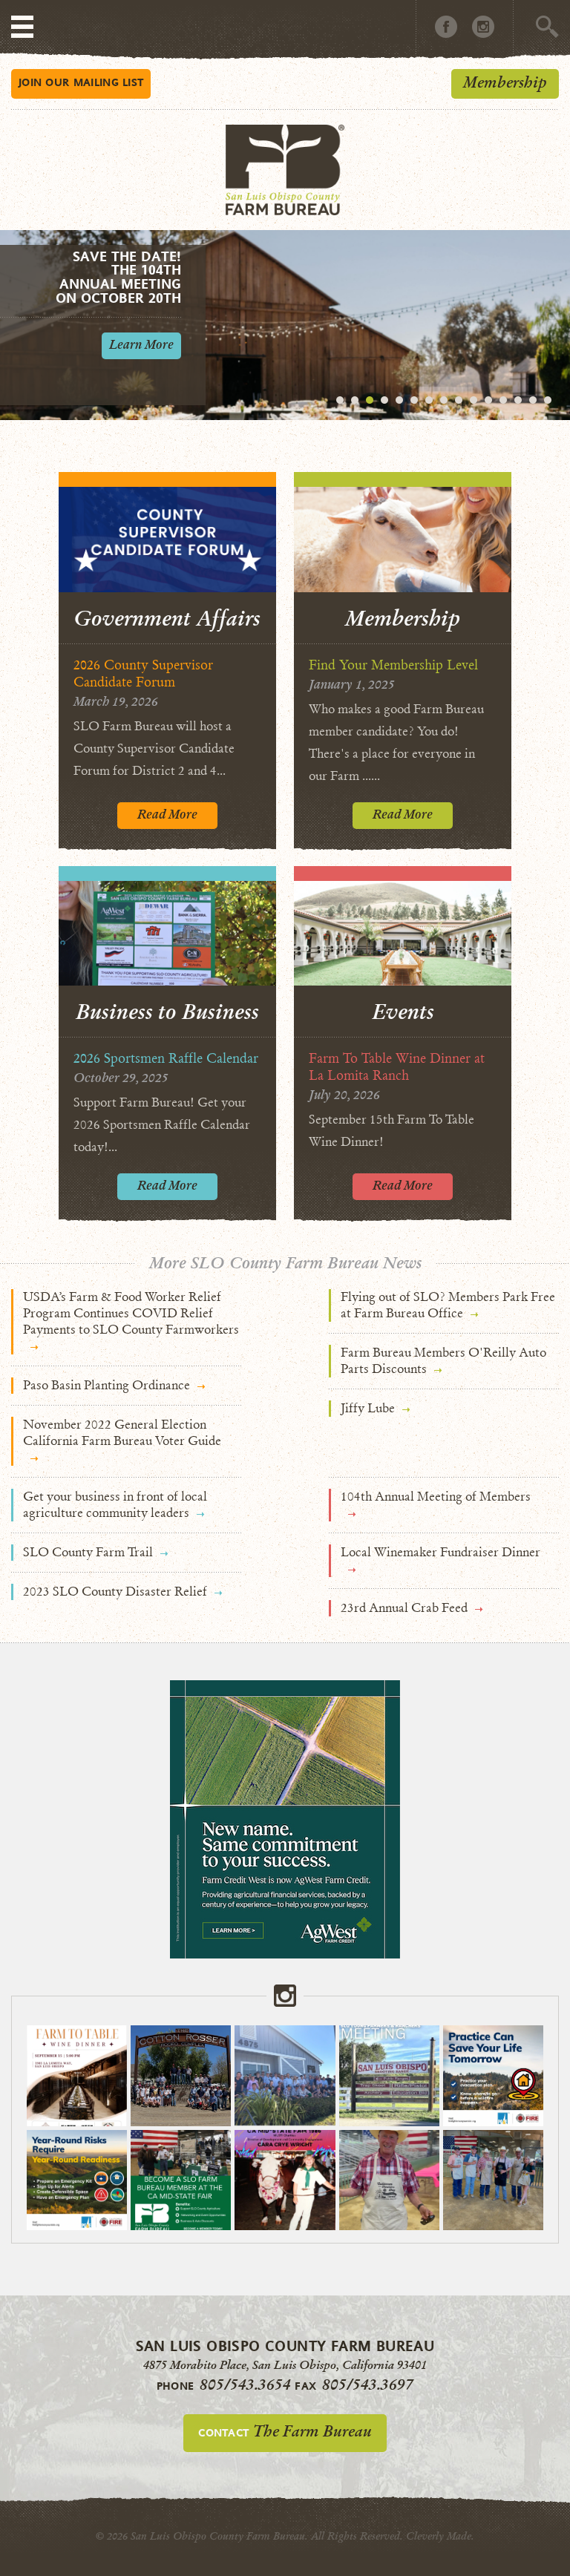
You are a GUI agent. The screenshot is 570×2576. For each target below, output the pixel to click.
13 (518, 400)
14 (533, 400)
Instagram (483, 27)
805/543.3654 (245, 2385)
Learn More (141, 345)
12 (503, 400)
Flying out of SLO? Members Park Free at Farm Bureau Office (448, 1305)
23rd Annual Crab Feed (404, 1608)
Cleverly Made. (440, 2536)
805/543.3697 (368, 2385)
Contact (285, 2431)
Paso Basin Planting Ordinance (107, 1385)
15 (548, 400)
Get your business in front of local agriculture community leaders (115, 1505)
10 (474, 400)
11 (488, 400)
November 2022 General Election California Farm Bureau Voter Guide (122, 1433)
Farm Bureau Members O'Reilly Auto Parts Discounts (443, 1361)
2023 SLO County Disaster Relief (115, 1592)
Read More (167, 815)
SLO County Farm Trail (88, 1552)
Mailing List (81, 82)
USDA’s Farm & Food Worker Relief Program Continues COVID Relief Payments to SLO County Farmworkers (131, 1313)
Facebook (446, 27)
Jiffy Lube (368, 1408)
